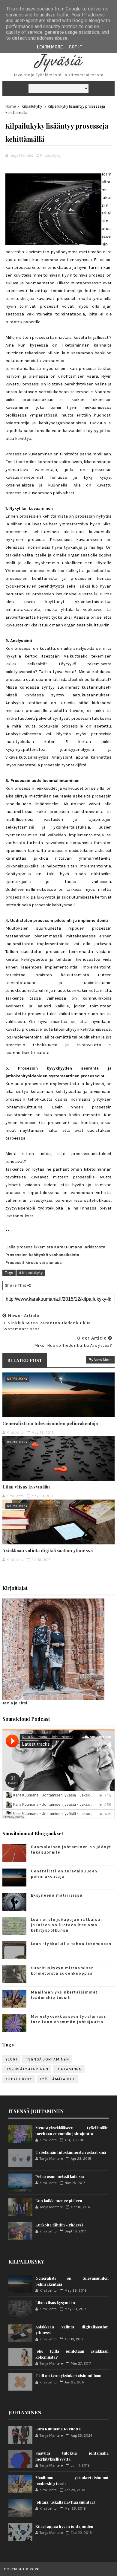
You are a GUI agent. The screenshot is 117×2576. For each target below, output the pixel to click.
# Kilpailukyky (31, 1273)
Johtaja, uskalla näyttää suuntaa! (65, 2502)
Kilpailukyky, (51, 155)
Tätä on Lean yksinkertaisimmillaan (68, 2376)
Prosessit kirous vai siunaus (34, 1263)
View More (103, 1360)
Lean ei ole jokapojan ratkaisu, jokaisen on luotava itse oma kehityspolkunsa (67, 1925)
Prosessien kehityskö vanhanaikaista (42, 1255)
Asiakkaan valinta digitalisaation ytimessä (48, 1550)
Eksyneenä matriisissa (57, 1895)
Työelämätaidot (58, 2079)
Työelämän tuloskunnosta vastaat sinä (71, 2152)
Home (11, 106)
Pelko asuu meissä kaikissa (60, 2176)
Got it (76, 47)
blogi (11, 2059)
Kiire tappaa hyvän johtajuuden (64, 2526)
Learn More (50, 47)
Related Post (25, 1360)
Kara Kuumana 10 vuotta (58, 2429)
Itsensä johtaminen (47, 2059)
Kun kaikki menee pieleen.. (60, 2201)
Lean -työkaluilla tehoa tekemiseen (71, 1944)
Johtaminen (69, 2069)
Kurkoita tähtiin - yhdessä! (60, 2225)
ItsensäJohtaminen (27, 2069)
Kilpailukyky (32, 106)
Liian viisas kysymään (26, 1487)
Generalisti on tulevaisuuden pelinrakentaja (50, 1423)
